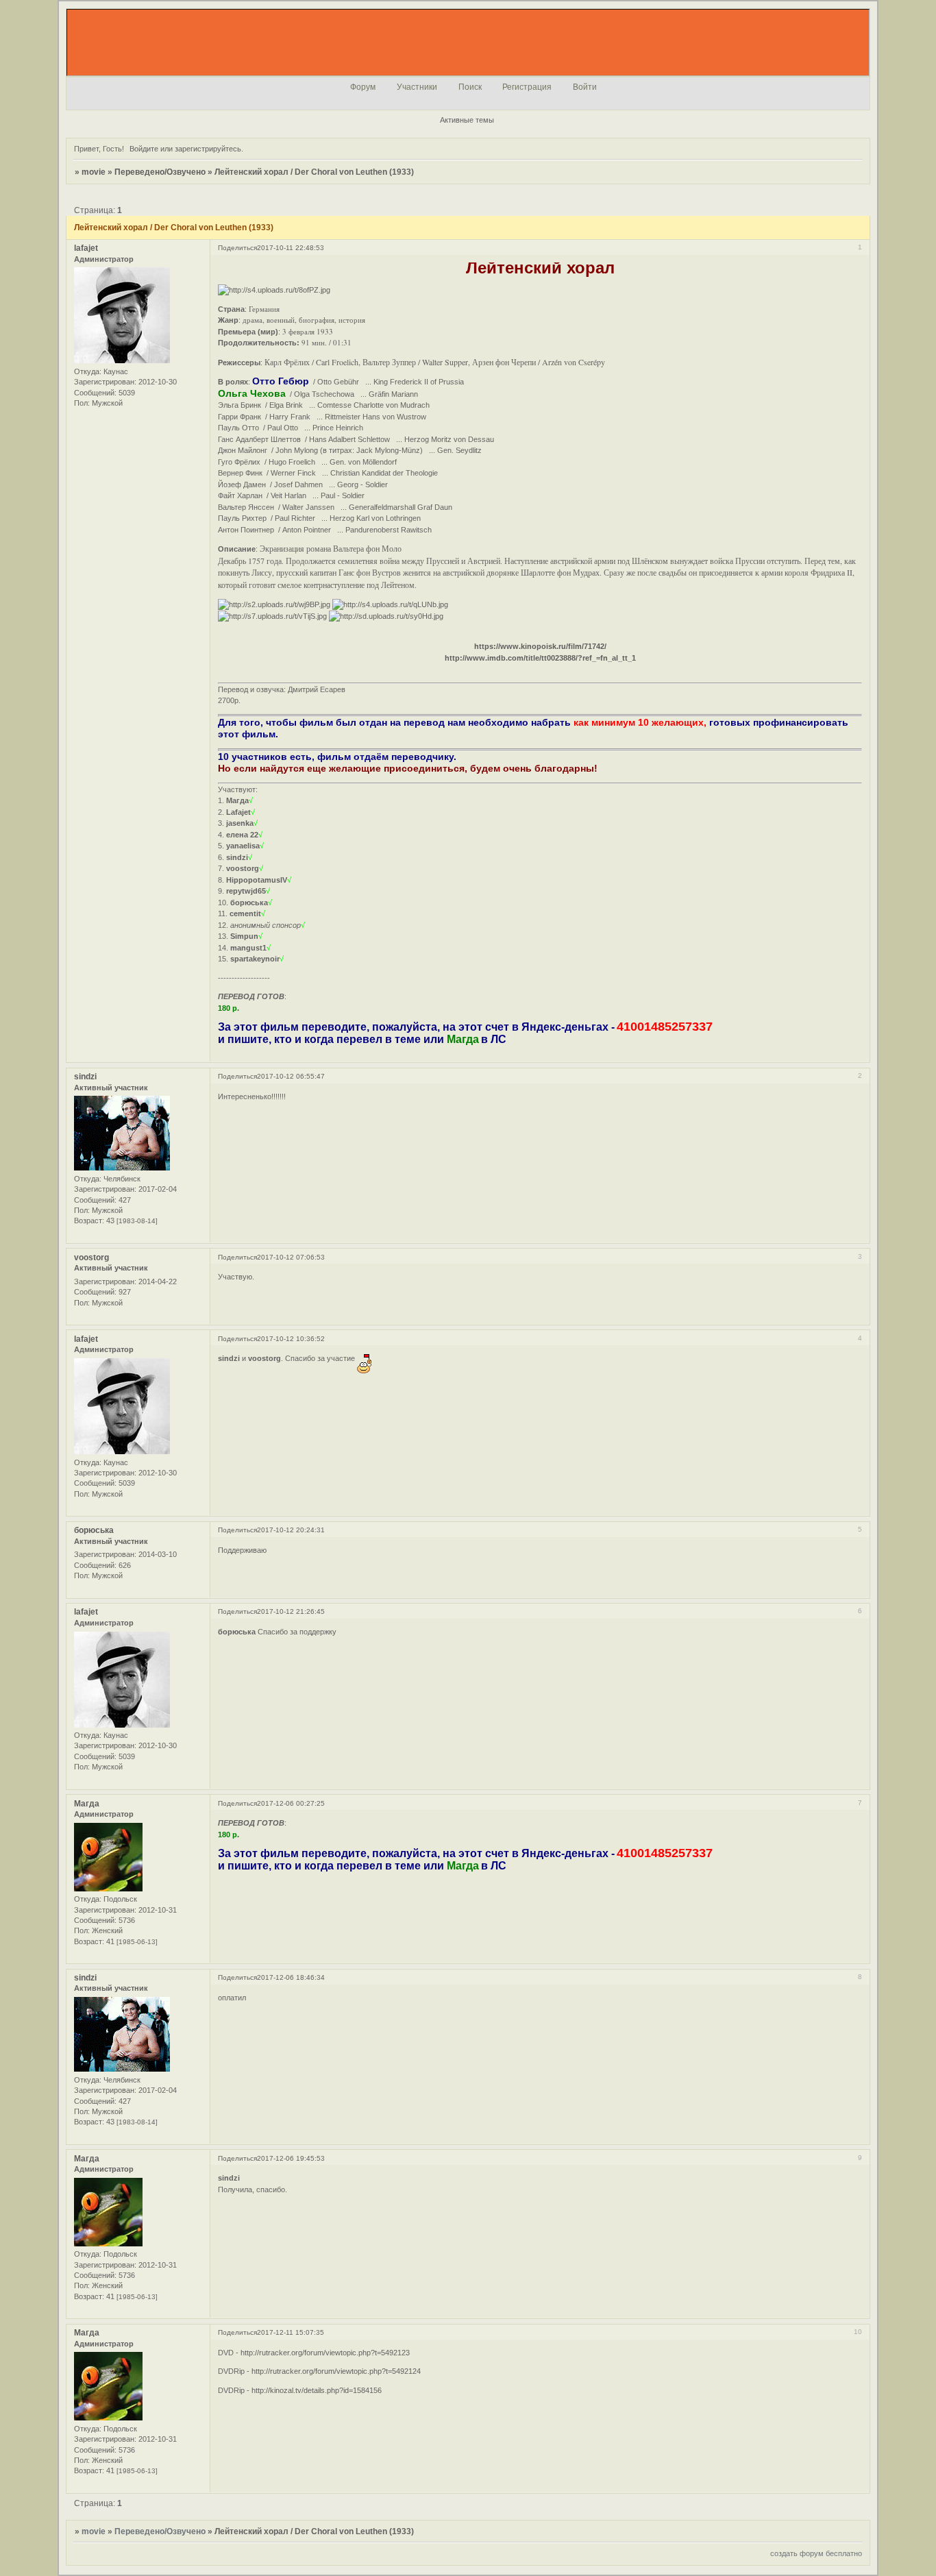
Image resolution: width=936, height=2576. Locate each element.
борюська (94, 1530)
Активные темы (467, 120)
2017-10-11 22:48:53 (291, 248)
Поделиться (237, 248)
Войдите (144, 149)
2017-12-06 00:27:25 (291, 1803)
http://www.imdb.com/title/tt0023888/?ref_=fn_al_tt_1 (540, 658)
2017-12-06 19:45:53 (291, 2158)
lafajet (86, 248)
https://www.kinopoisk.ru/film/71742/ (540, 646)
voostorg (91, 1258)
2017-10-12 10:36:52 (291, 1339)
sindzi (85, 1077)
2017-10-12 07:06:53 (291, 1257)
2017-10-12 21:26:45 (291, 1611)
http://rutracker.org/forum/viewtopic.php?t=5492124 (336, 2371)
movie (94, 172)
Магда (87, 1804)
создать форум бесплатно (816, 2553)
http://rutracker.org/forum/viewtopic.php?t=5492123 (325, 2353)
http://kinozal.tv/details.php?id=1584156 (317, 2390)
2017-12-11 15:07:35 (291, 2332)
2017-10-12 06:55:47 (291, 1076)
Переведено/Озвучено (160, 172)
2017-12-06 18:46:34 (291, 1977)
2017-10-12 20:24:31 (291, 1530)
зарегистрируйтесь (208, 149)
